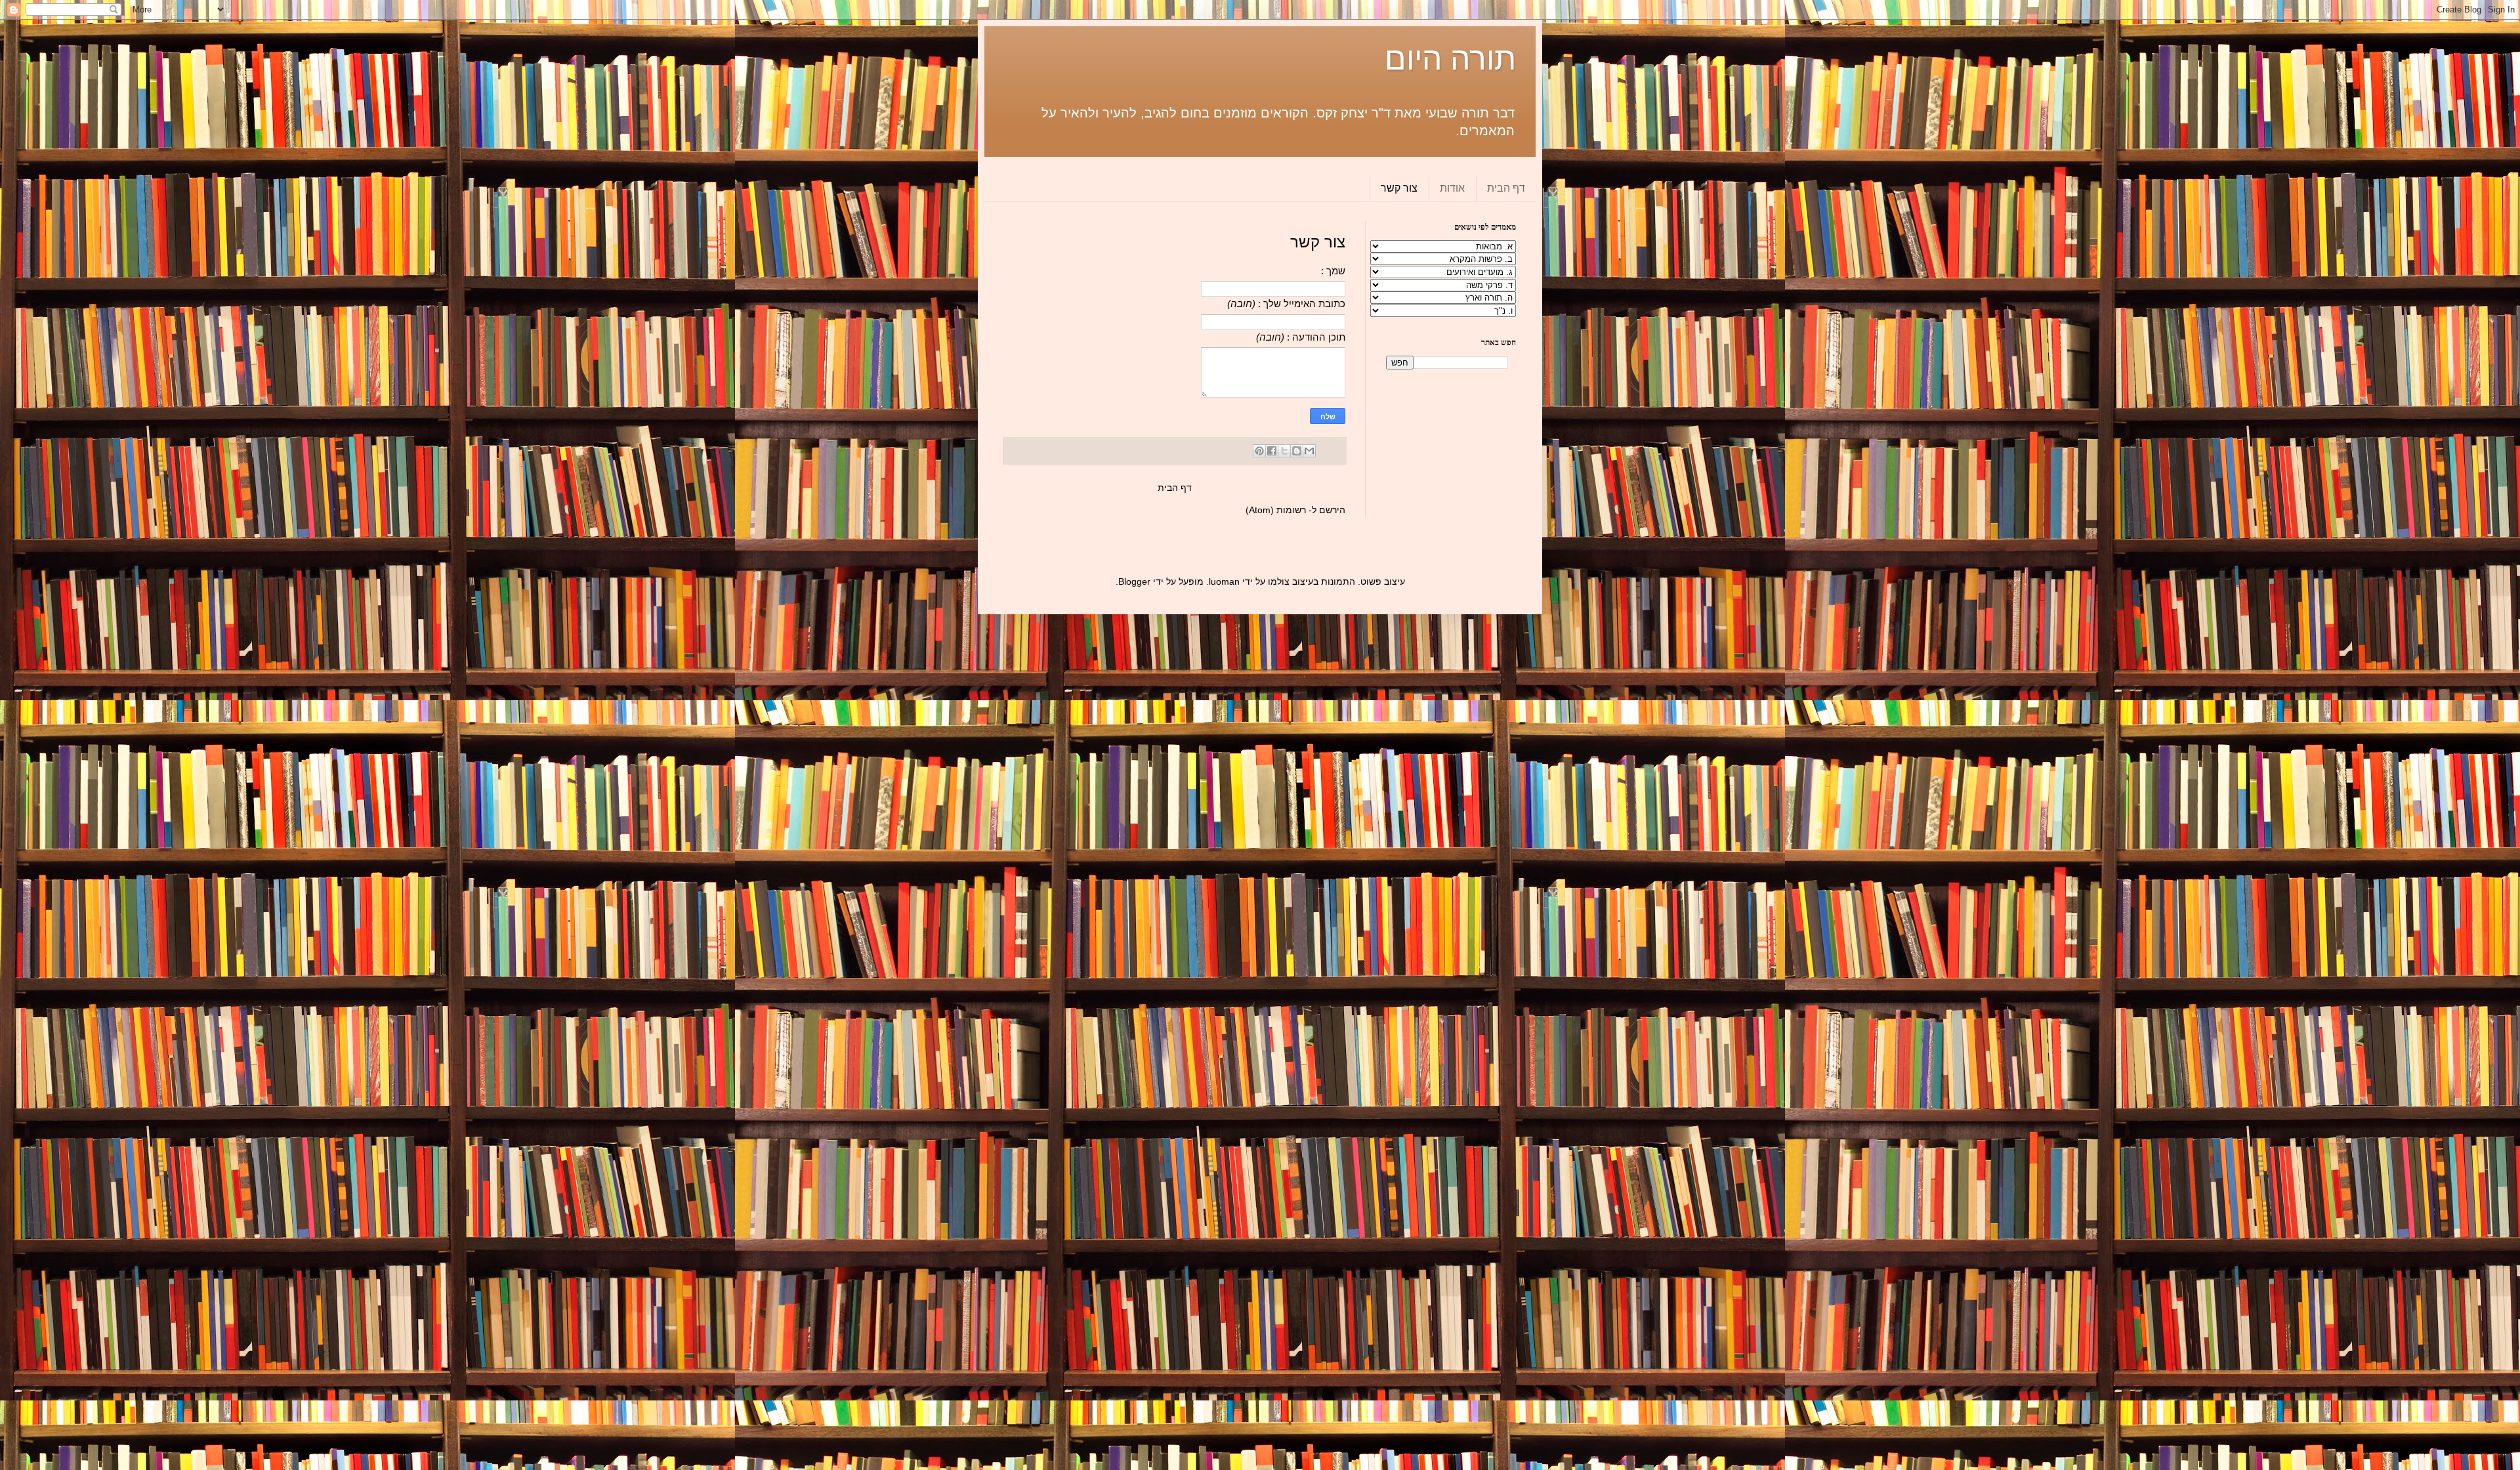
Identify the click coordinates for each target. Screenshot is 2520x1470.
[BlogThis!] (1297, 451)
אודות (1452, 188)
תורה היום (1450, 59)
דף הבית (1506, 188)
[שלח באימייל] (1309, 451)
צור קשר (1399, 188)
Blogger (1134, 581)
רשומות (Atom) (1276, 510)
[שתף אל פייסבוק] (1272, 451)
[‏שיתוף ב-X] (1284, 451)
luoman (1224, 581)
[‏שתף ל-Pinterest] (1259, 451)
